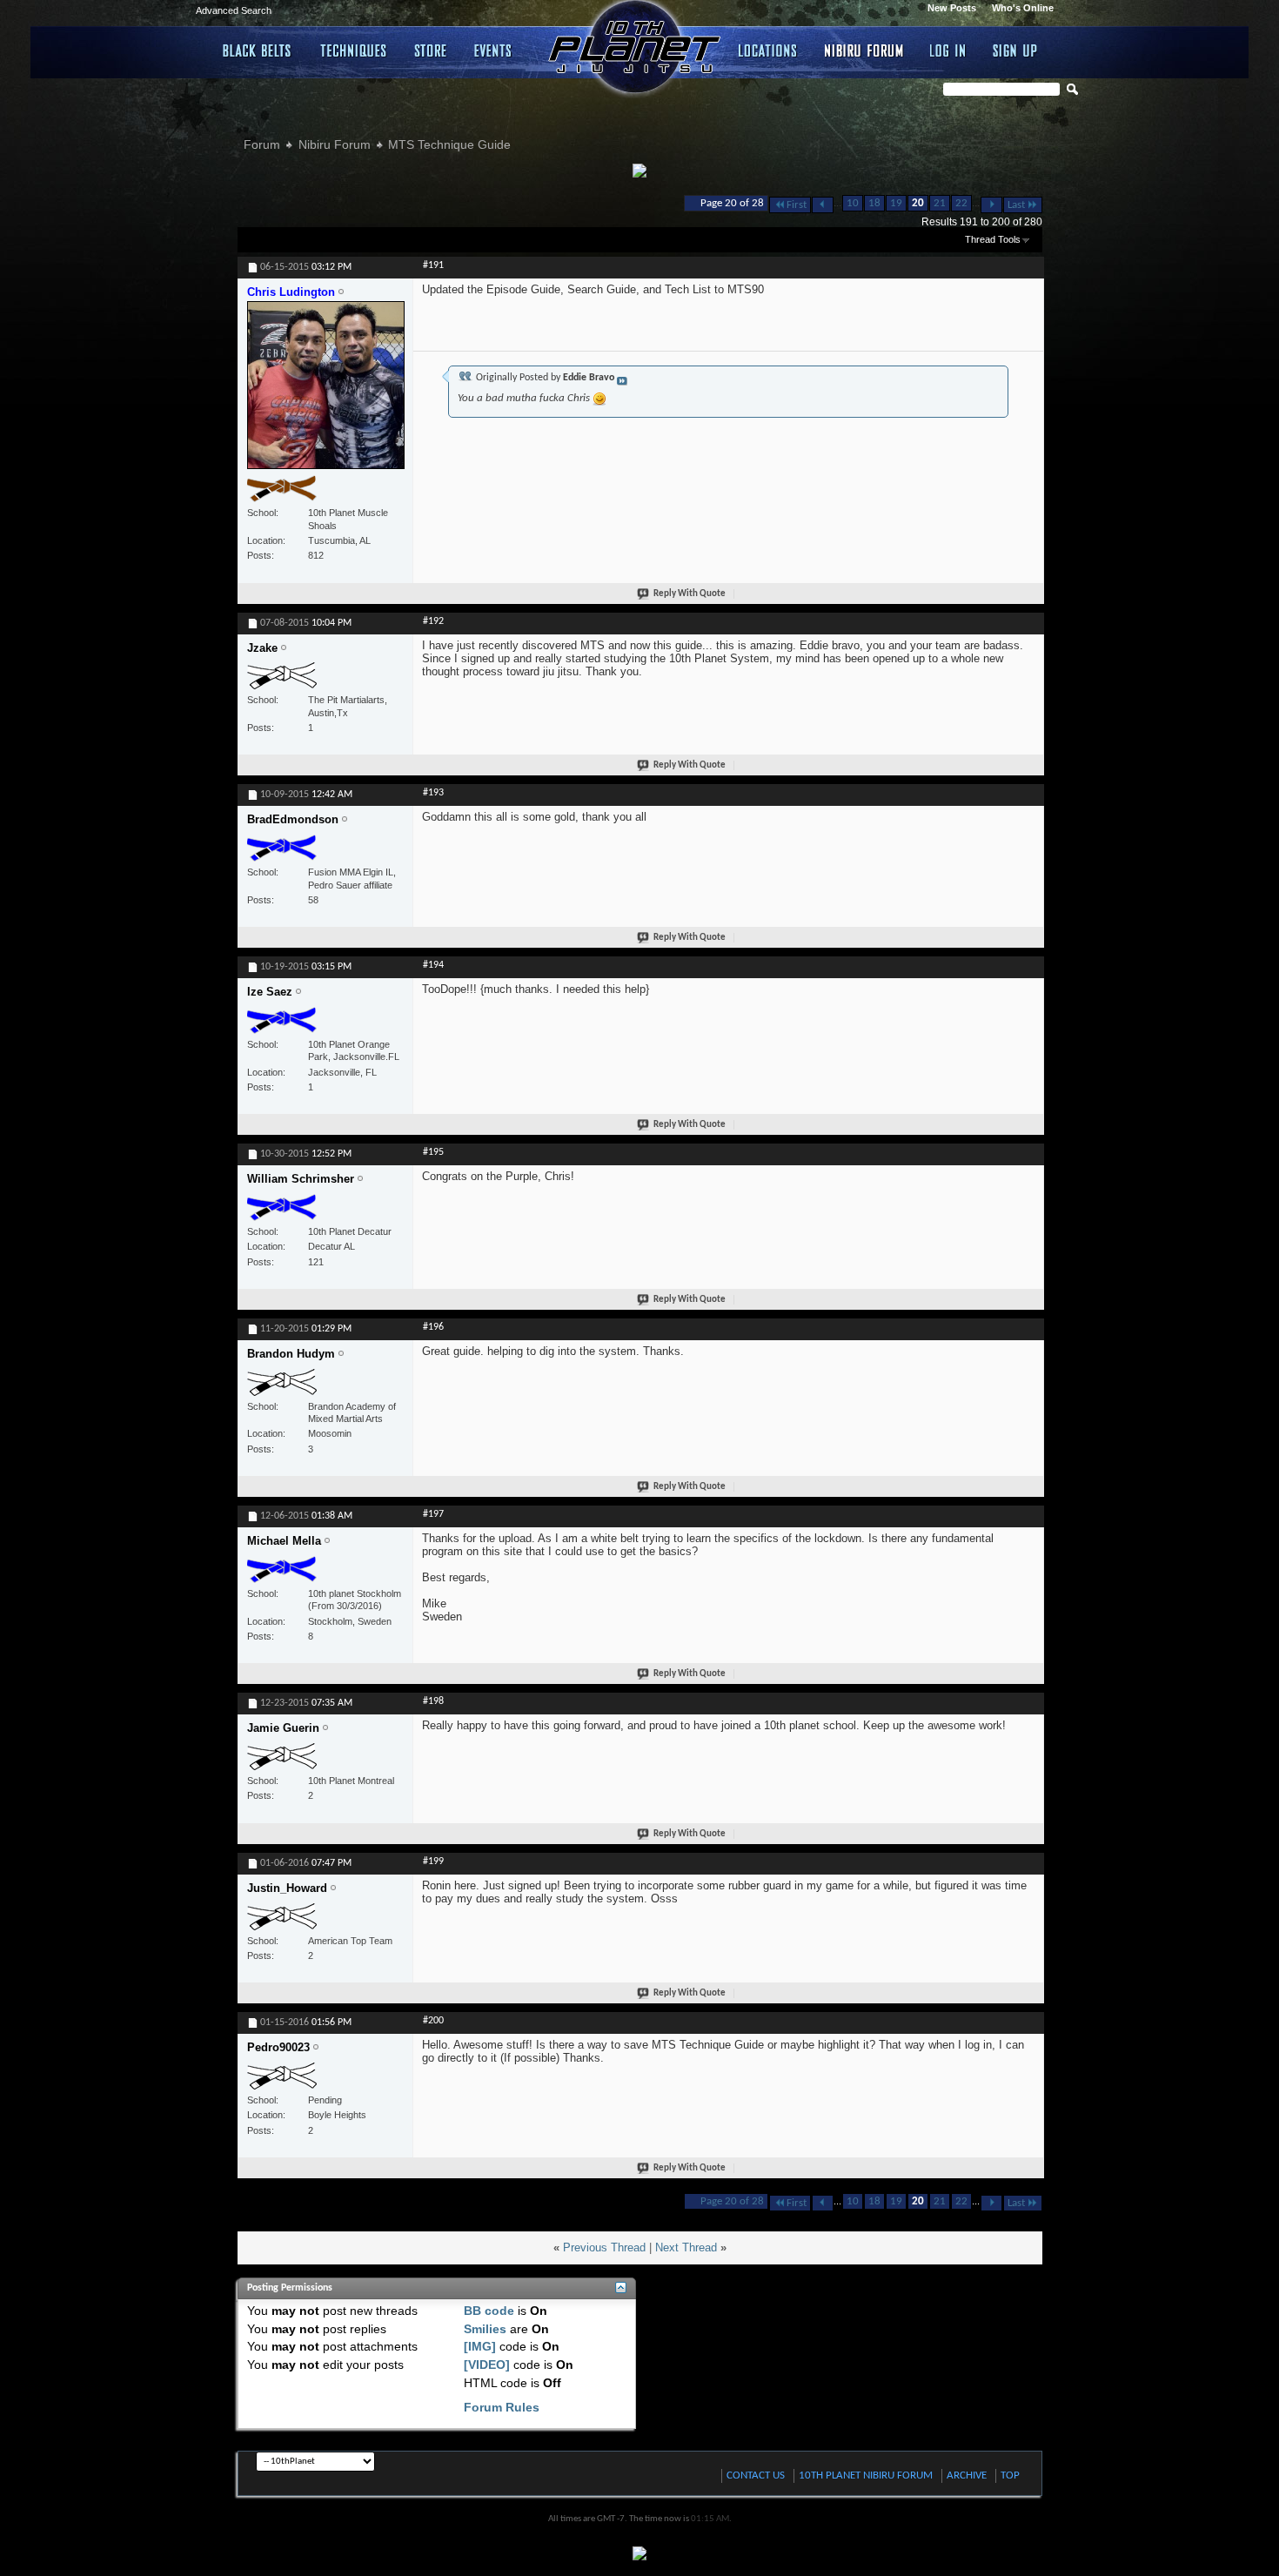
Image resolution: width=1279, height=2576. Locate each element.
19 (896, 203)
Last (1016, 205)
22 (961, 203)
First (797, 205)
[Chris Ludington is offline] (326, 392)
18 (874, 203)
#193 (433, 793)
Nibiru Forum (864, 50)
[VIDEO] (487, 2365)
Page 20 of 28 (732, 203)
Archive (967, 2475)
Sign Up (1015, 50)
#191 (433, 265)
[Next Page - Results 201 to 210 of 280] (991, 205)
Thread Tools (993, 239)
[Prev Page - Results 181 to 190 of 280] (823, 205)
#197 (433, 1514)
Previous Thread (604, 2247)
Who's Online (1023, 8)
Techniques (354, 50)
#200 (433, 2021)
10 (853, 203)
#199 (433, 1862)
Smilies (485, 2329)
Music (496, 50)
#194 (433, 965)
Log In (948, 50)
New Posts (952, 8)
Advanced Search (234, 10)
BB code (489, 2311)
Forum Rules (502, 2407)
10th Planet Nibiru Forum (866, 2475)
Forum (262, 144)
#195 (433, 1152)
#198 (433, 1701)
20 (918, 203)
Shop (431, 50)
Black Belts (258, 50)
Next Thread (686, 2247)
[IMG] (480, 2346)
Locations (769, 50)
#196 (433, 1327)
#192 (433, 621)
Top (1010, 2475)
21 (940, 203)
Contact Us (756, 2475)
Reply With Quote (690, 594)
